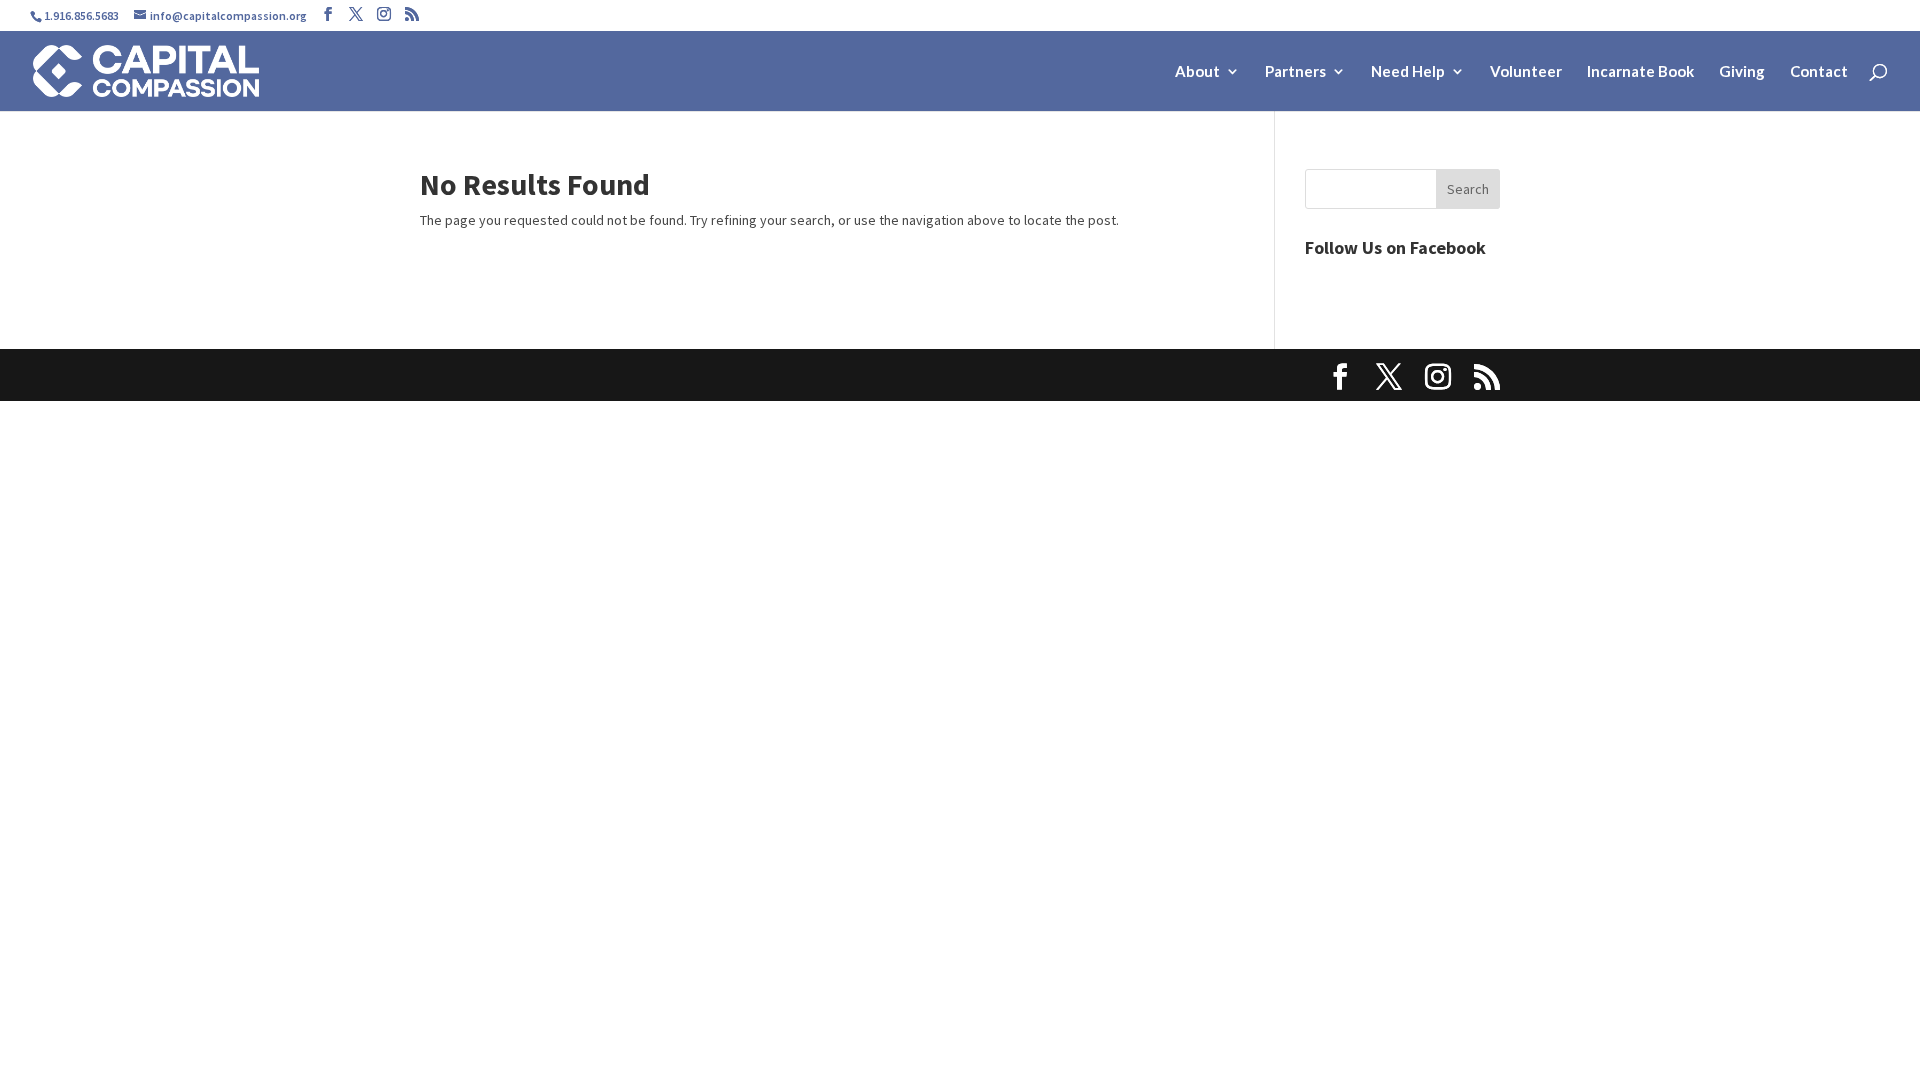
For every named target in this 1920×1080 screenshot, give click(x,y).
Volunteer (1526, 72)
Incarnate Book (1640, 72)
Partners (1295, 72)
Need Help (1408, 72)
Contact (1819, 72)
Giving (1742, 72)
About (1197, 72)
